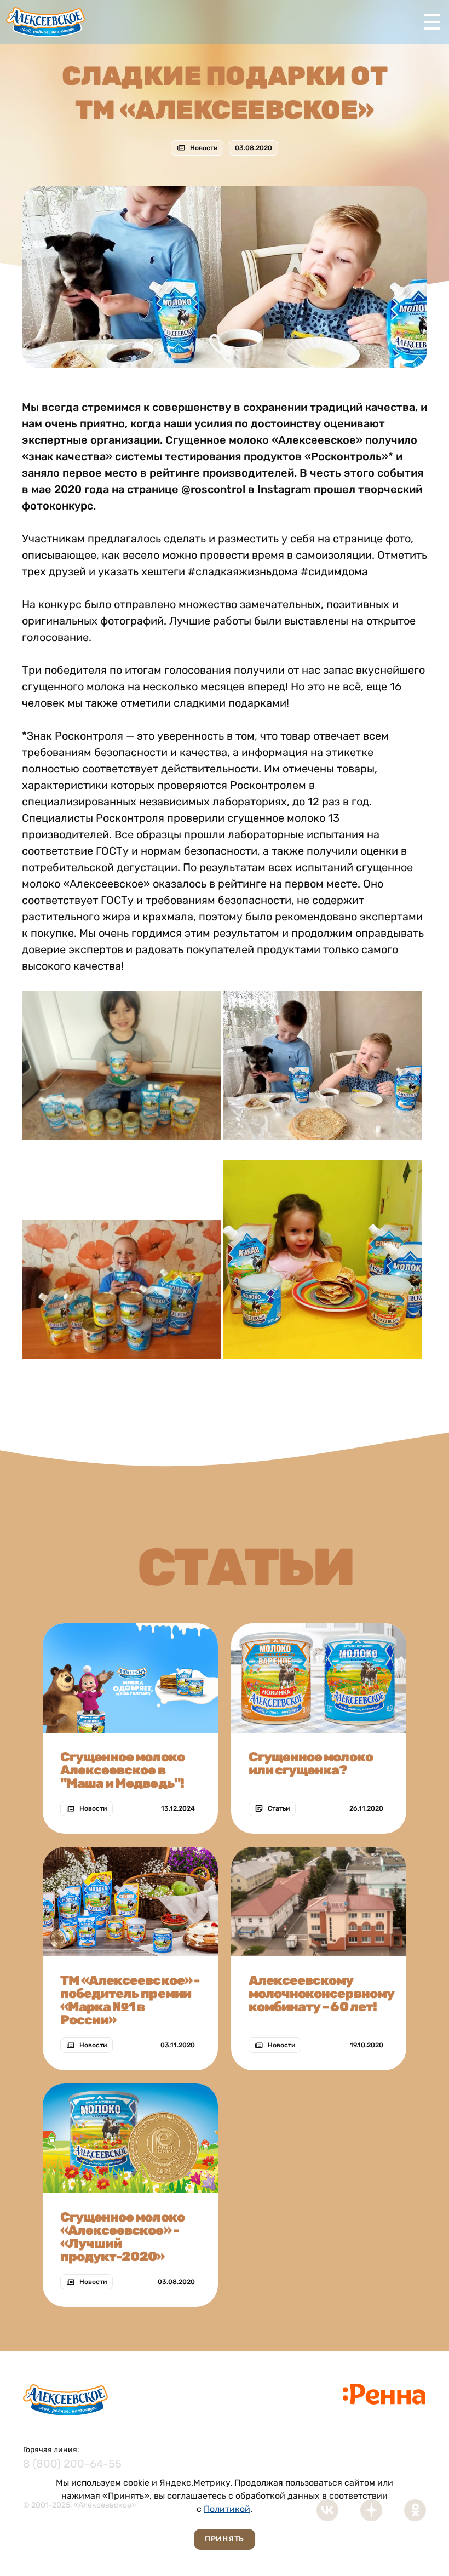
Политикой (227, 2509)
